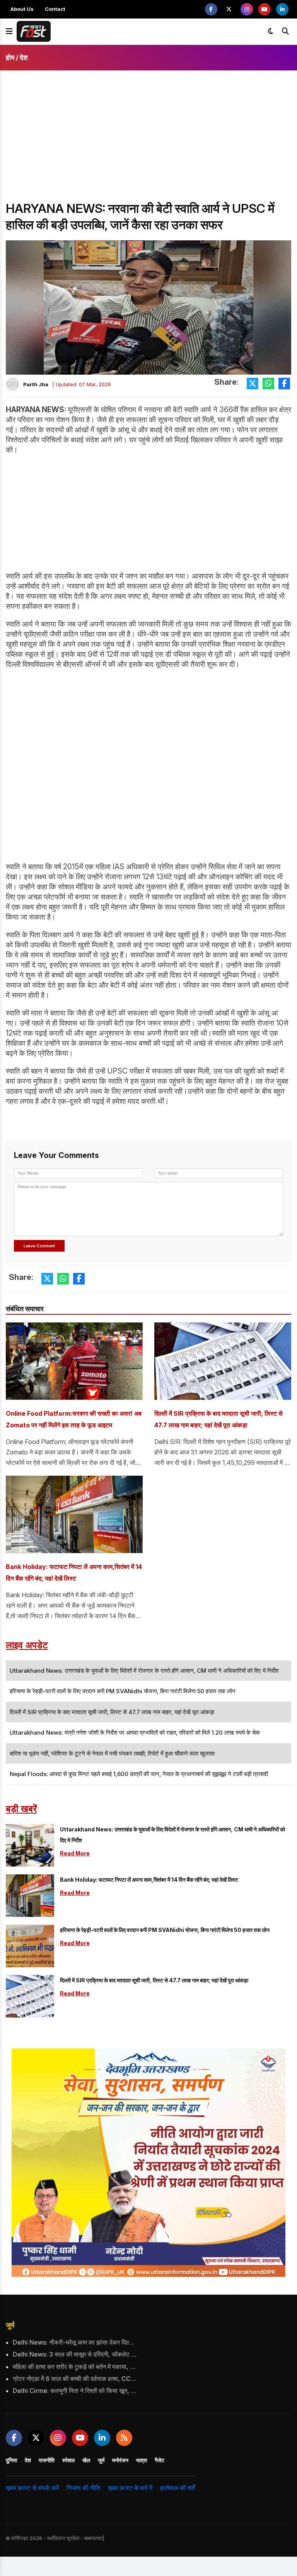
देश (24, 57)
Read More (75, 1853)
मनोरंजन (120, 2460)
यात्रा (142, 2460)
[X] (229, 9)
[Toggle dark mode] (271, 31)
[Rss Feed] (124, 2438)
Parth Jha (36, 384)
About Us (22, 9)
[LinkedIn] (282, 9)
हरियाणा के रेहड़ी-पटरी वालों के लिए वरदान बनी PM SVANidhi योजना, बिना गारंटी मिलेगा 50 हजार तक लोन (165, 1930)
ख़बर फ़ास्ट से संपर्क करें (32, 2488)
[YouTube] (265, 9)
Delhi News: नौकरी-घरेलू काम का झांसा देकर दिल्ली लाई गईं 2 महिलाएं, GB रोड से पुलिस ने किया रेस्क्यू (76, 2342)
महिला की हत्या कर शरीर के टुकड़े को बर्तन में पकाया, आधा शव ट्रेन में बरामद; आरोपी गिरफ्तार (76, 2367)
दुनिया (11, 2460)
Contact (55, 9)
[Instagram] (247, 9)
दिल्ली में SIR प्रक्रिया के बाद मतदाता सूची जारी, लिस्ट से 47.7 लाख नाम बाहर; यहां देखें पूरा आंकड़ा (218, 1419)
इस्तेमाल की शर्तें (178, 2488)
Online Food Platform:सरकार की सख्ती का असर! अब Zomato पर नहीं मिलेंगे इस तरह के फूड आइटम (74, 1419)
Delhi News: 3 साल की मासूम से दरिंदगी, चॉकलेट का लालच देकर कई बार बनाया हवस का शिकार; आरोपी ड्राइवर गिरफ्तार (76, 2354)
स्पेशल (68, 2460)
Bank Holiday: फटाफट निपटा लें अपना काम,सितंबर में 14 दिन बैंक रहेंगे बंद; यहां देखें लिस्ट (74, 1572)
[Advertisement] (148, 142)
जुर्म (10, 2325)
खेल (86, 2460)
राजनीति (47, 2460)
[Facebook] (211, 9)
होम (10, 57)
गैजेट (160, 2460)
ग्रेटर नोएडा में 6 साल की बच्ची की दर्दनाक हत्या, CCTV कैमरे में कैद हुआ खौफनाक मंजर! (76, 2379)
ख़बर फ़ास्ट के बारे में (130, 2488)
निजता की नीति (83, 2488)
